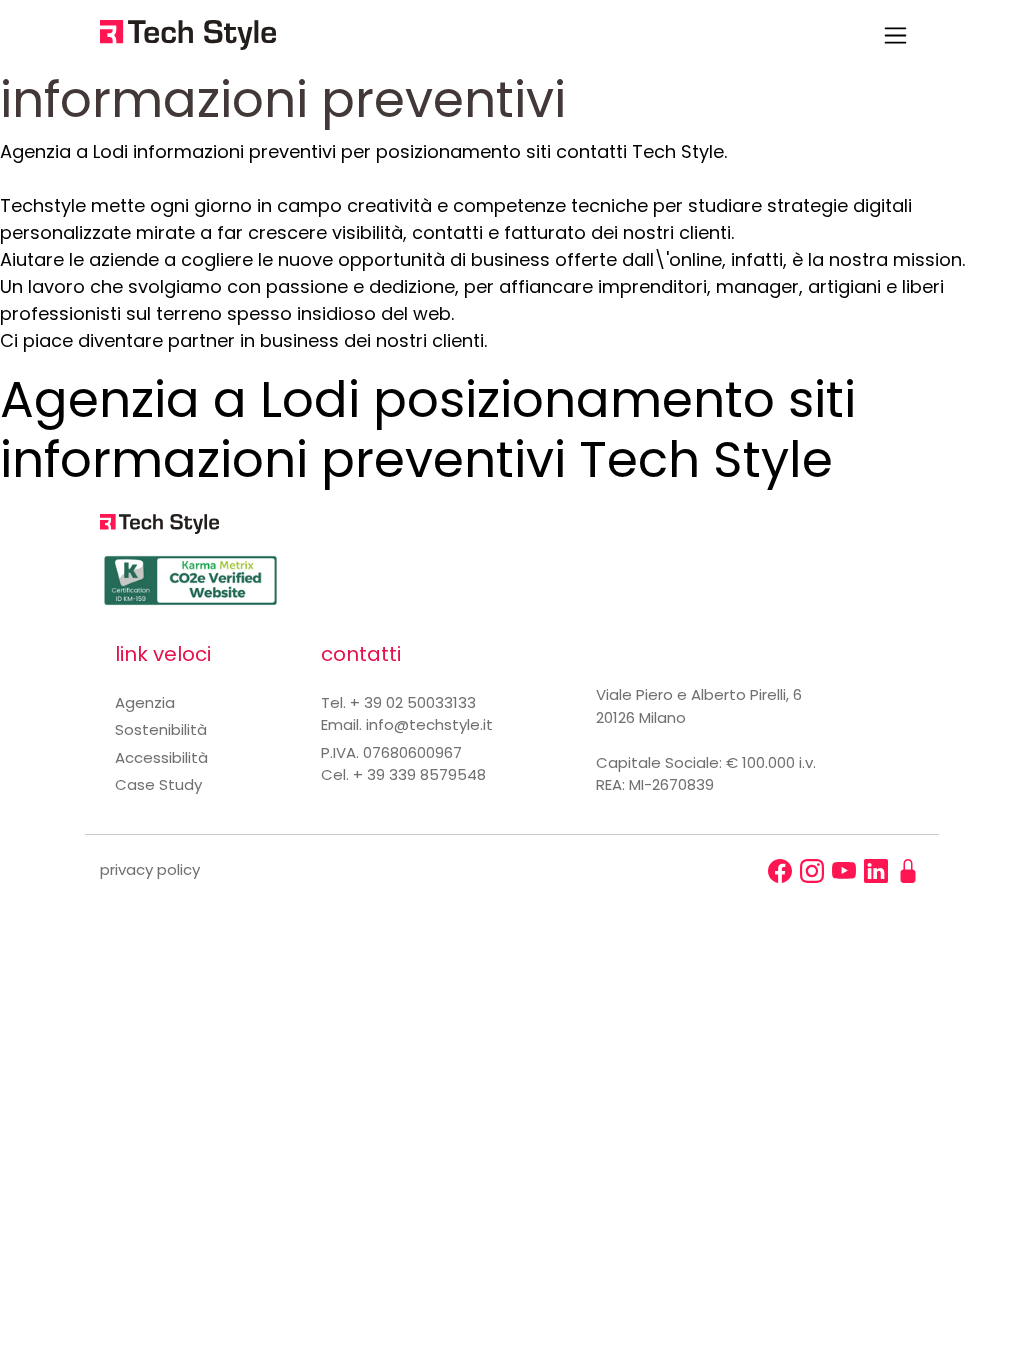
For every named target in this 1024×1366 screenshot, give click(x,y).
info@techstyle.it (429, 724)
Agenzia (145, 702)
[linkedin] (876, 871)
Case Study (158, 784)
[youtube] (844, 871)
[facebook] (780, 871)
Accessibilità (161, 757)
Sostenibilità (161, 729)
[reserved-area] (908, 871)
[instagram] (812, 871)
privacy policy (150, 869)
